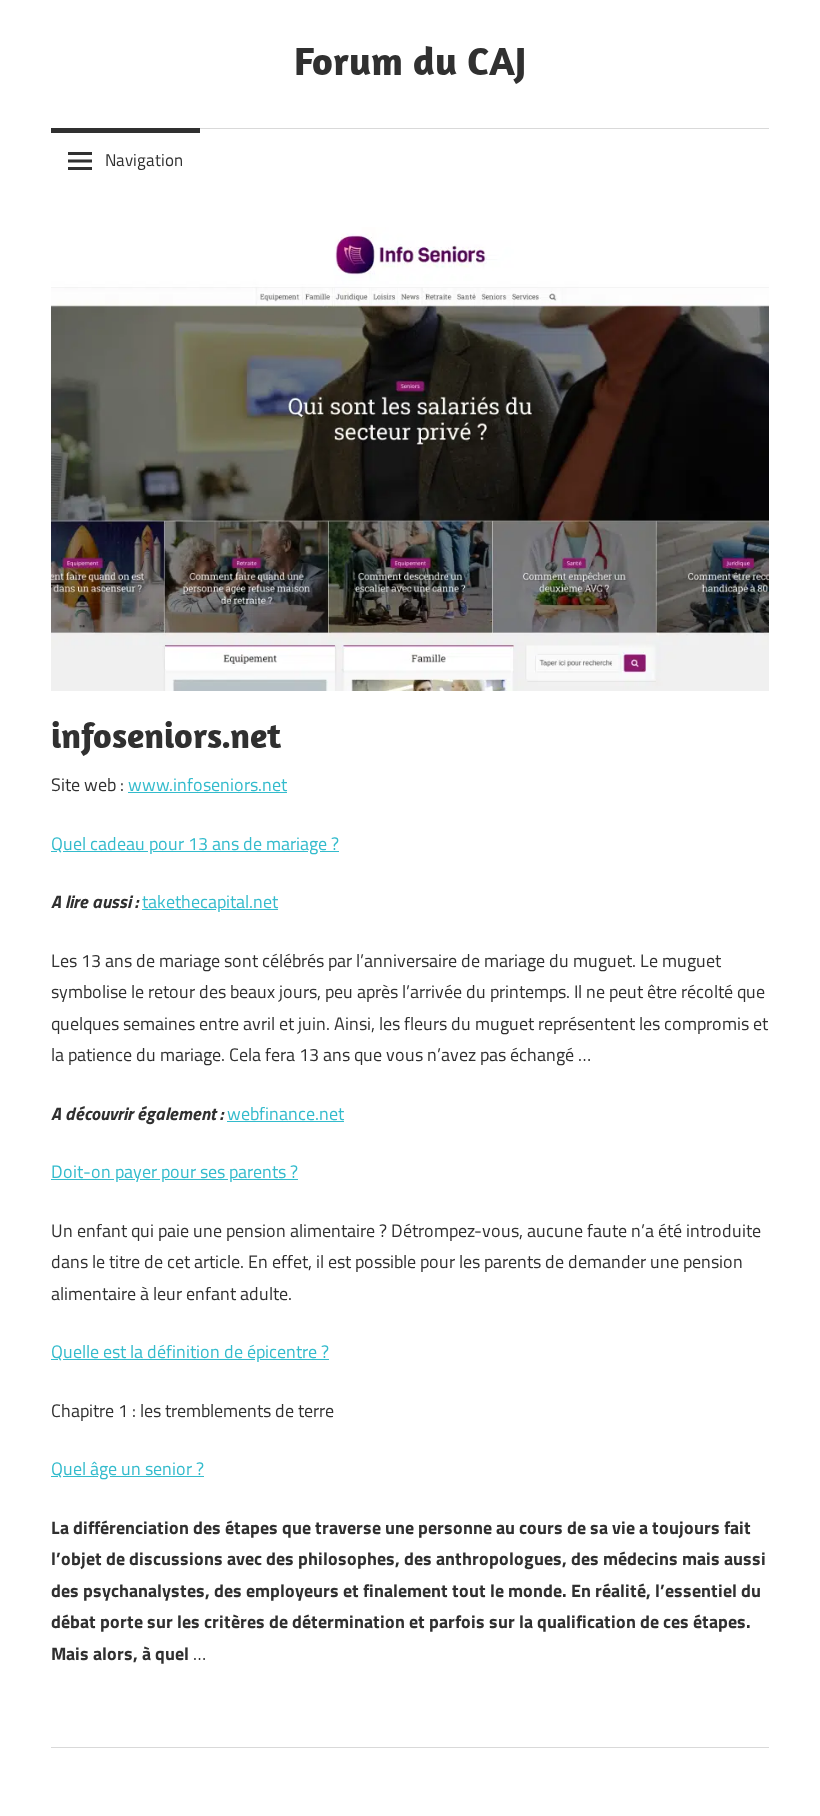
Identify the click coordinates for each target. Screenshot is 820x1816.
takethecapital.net (210, 901)
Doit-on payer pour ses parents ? (174, 1171)
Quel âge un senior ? (127, 1468)
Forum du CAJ (410, 60)
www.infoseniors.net (207, 784)
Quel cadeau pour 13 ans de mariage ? (195, 843)
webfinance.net (285, 1113)
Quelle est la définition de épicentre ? (190, 1351)
